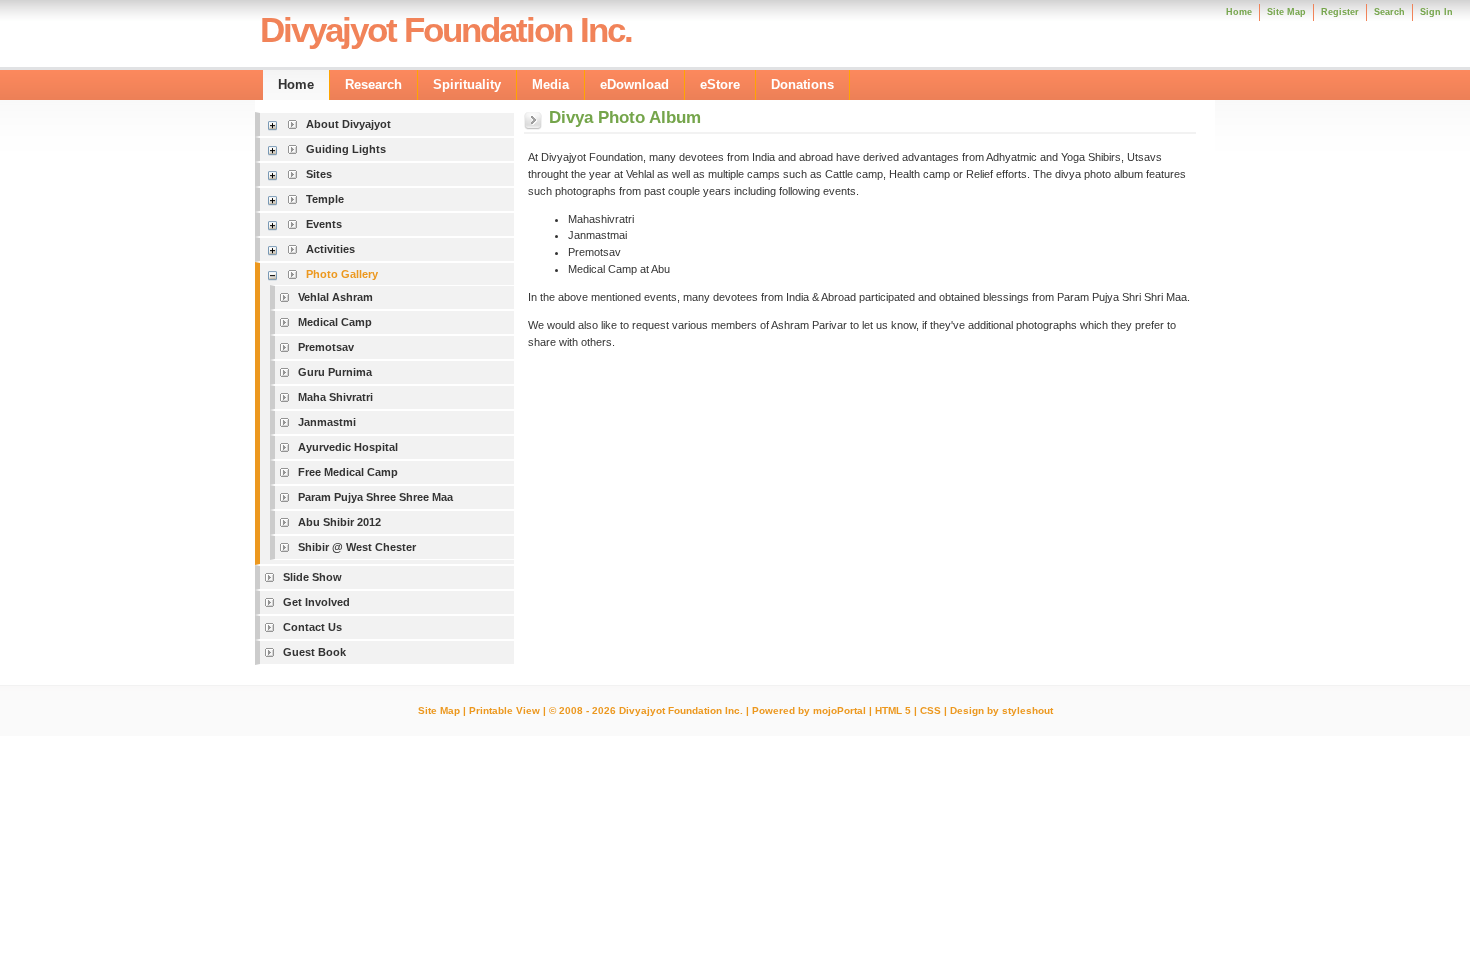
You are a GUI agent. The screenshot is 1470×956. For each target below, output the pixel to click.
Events (324, 224)
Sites (319, 174)
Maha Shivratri (335, 397)
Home (1239, 12)
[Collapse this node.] (275, 274)
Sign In (1436, 12)
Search (1389, 12)
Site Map (439, 710)
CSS (930, 710)
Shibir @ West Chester (357, 547)
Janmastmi (327, 422)
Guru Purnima (335, 372)
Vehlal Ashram (335, 297)
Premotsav (326, 347)
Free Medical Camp (348, 472)
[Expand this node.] (275, 124)
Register (1340, 12)
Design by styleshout (1001, 710)
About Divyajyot (348, 124)
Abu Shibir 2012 (339, 522)
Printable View (504, 710)
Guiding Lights (346, 149)
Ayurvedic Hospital (348, 447)
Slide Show (312, 577)
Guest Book (314, 652)
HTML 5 (893, 710)
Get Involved (316, 602)
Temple (325, 199)
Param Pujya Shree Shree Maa (375, 497)
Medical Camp (335, 322)
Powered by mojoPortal (809, 710)
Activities (330, 249)
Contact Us (312, 627)
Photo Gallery (342, 274)
